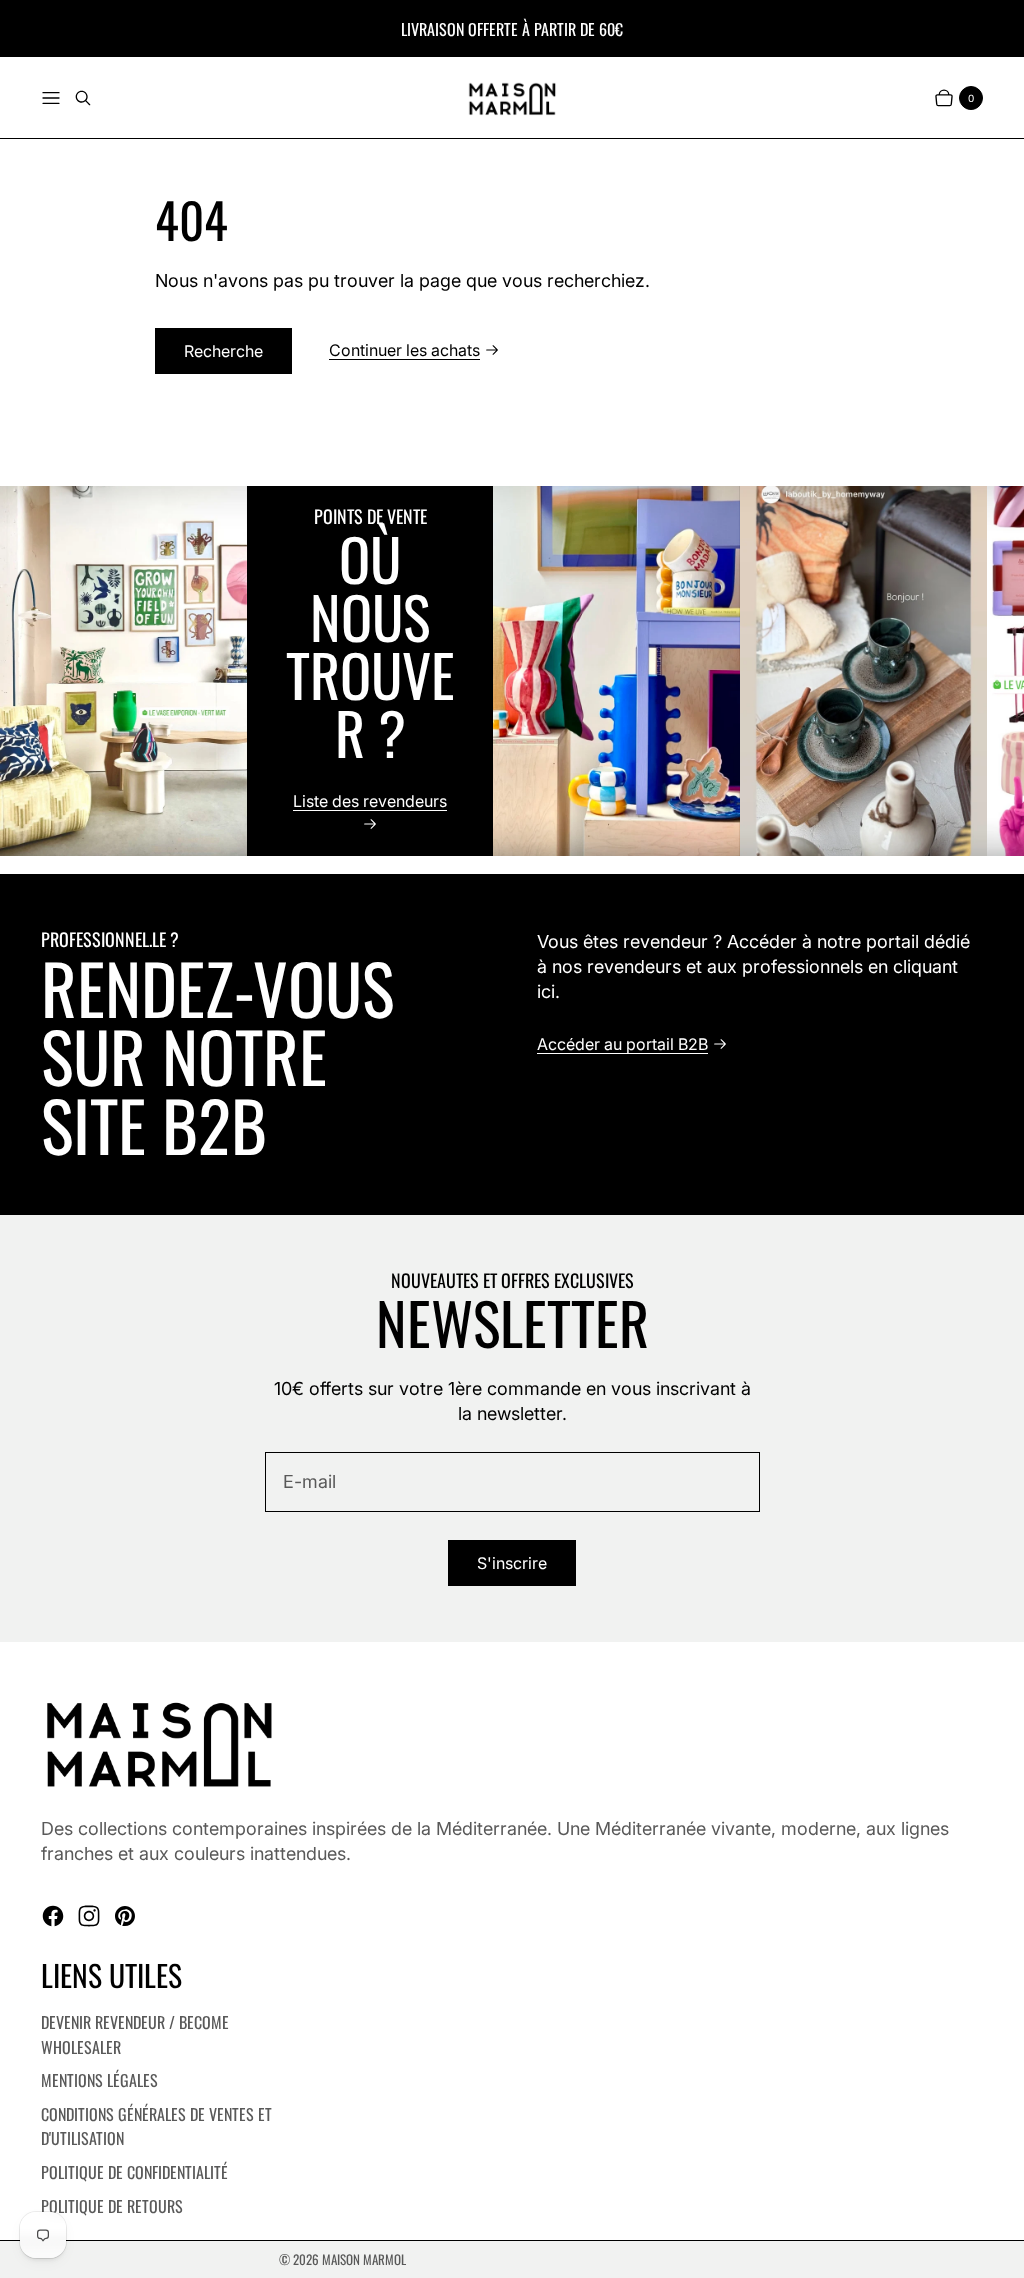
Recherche (223, 351)
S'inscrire (512, 1563)
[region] (512, 671)
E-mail (309, 1481)
